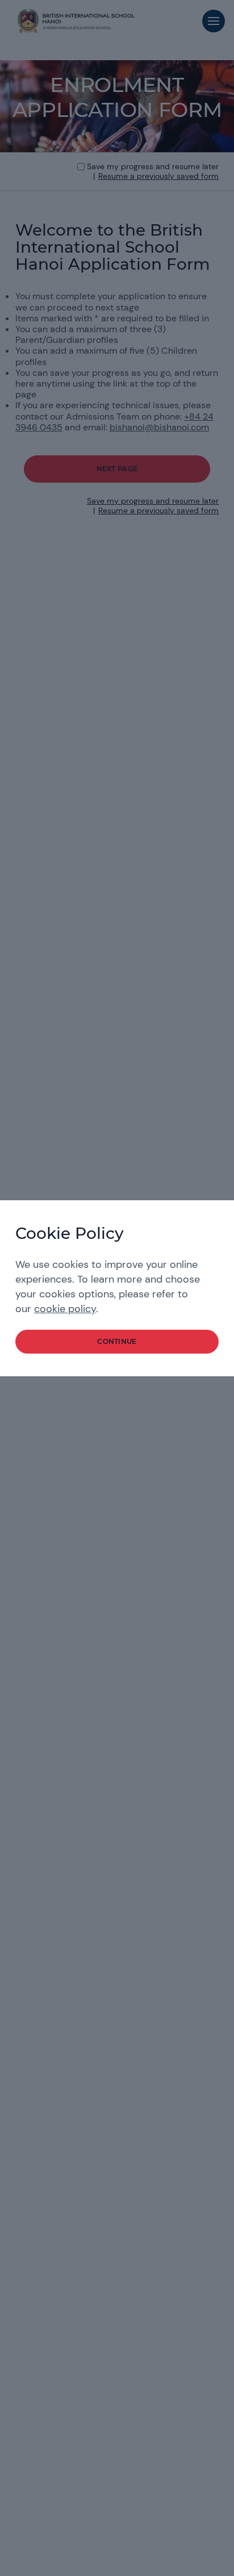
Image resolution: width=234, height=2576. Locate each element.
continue (117, 1341)
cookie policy (65, 1309)
